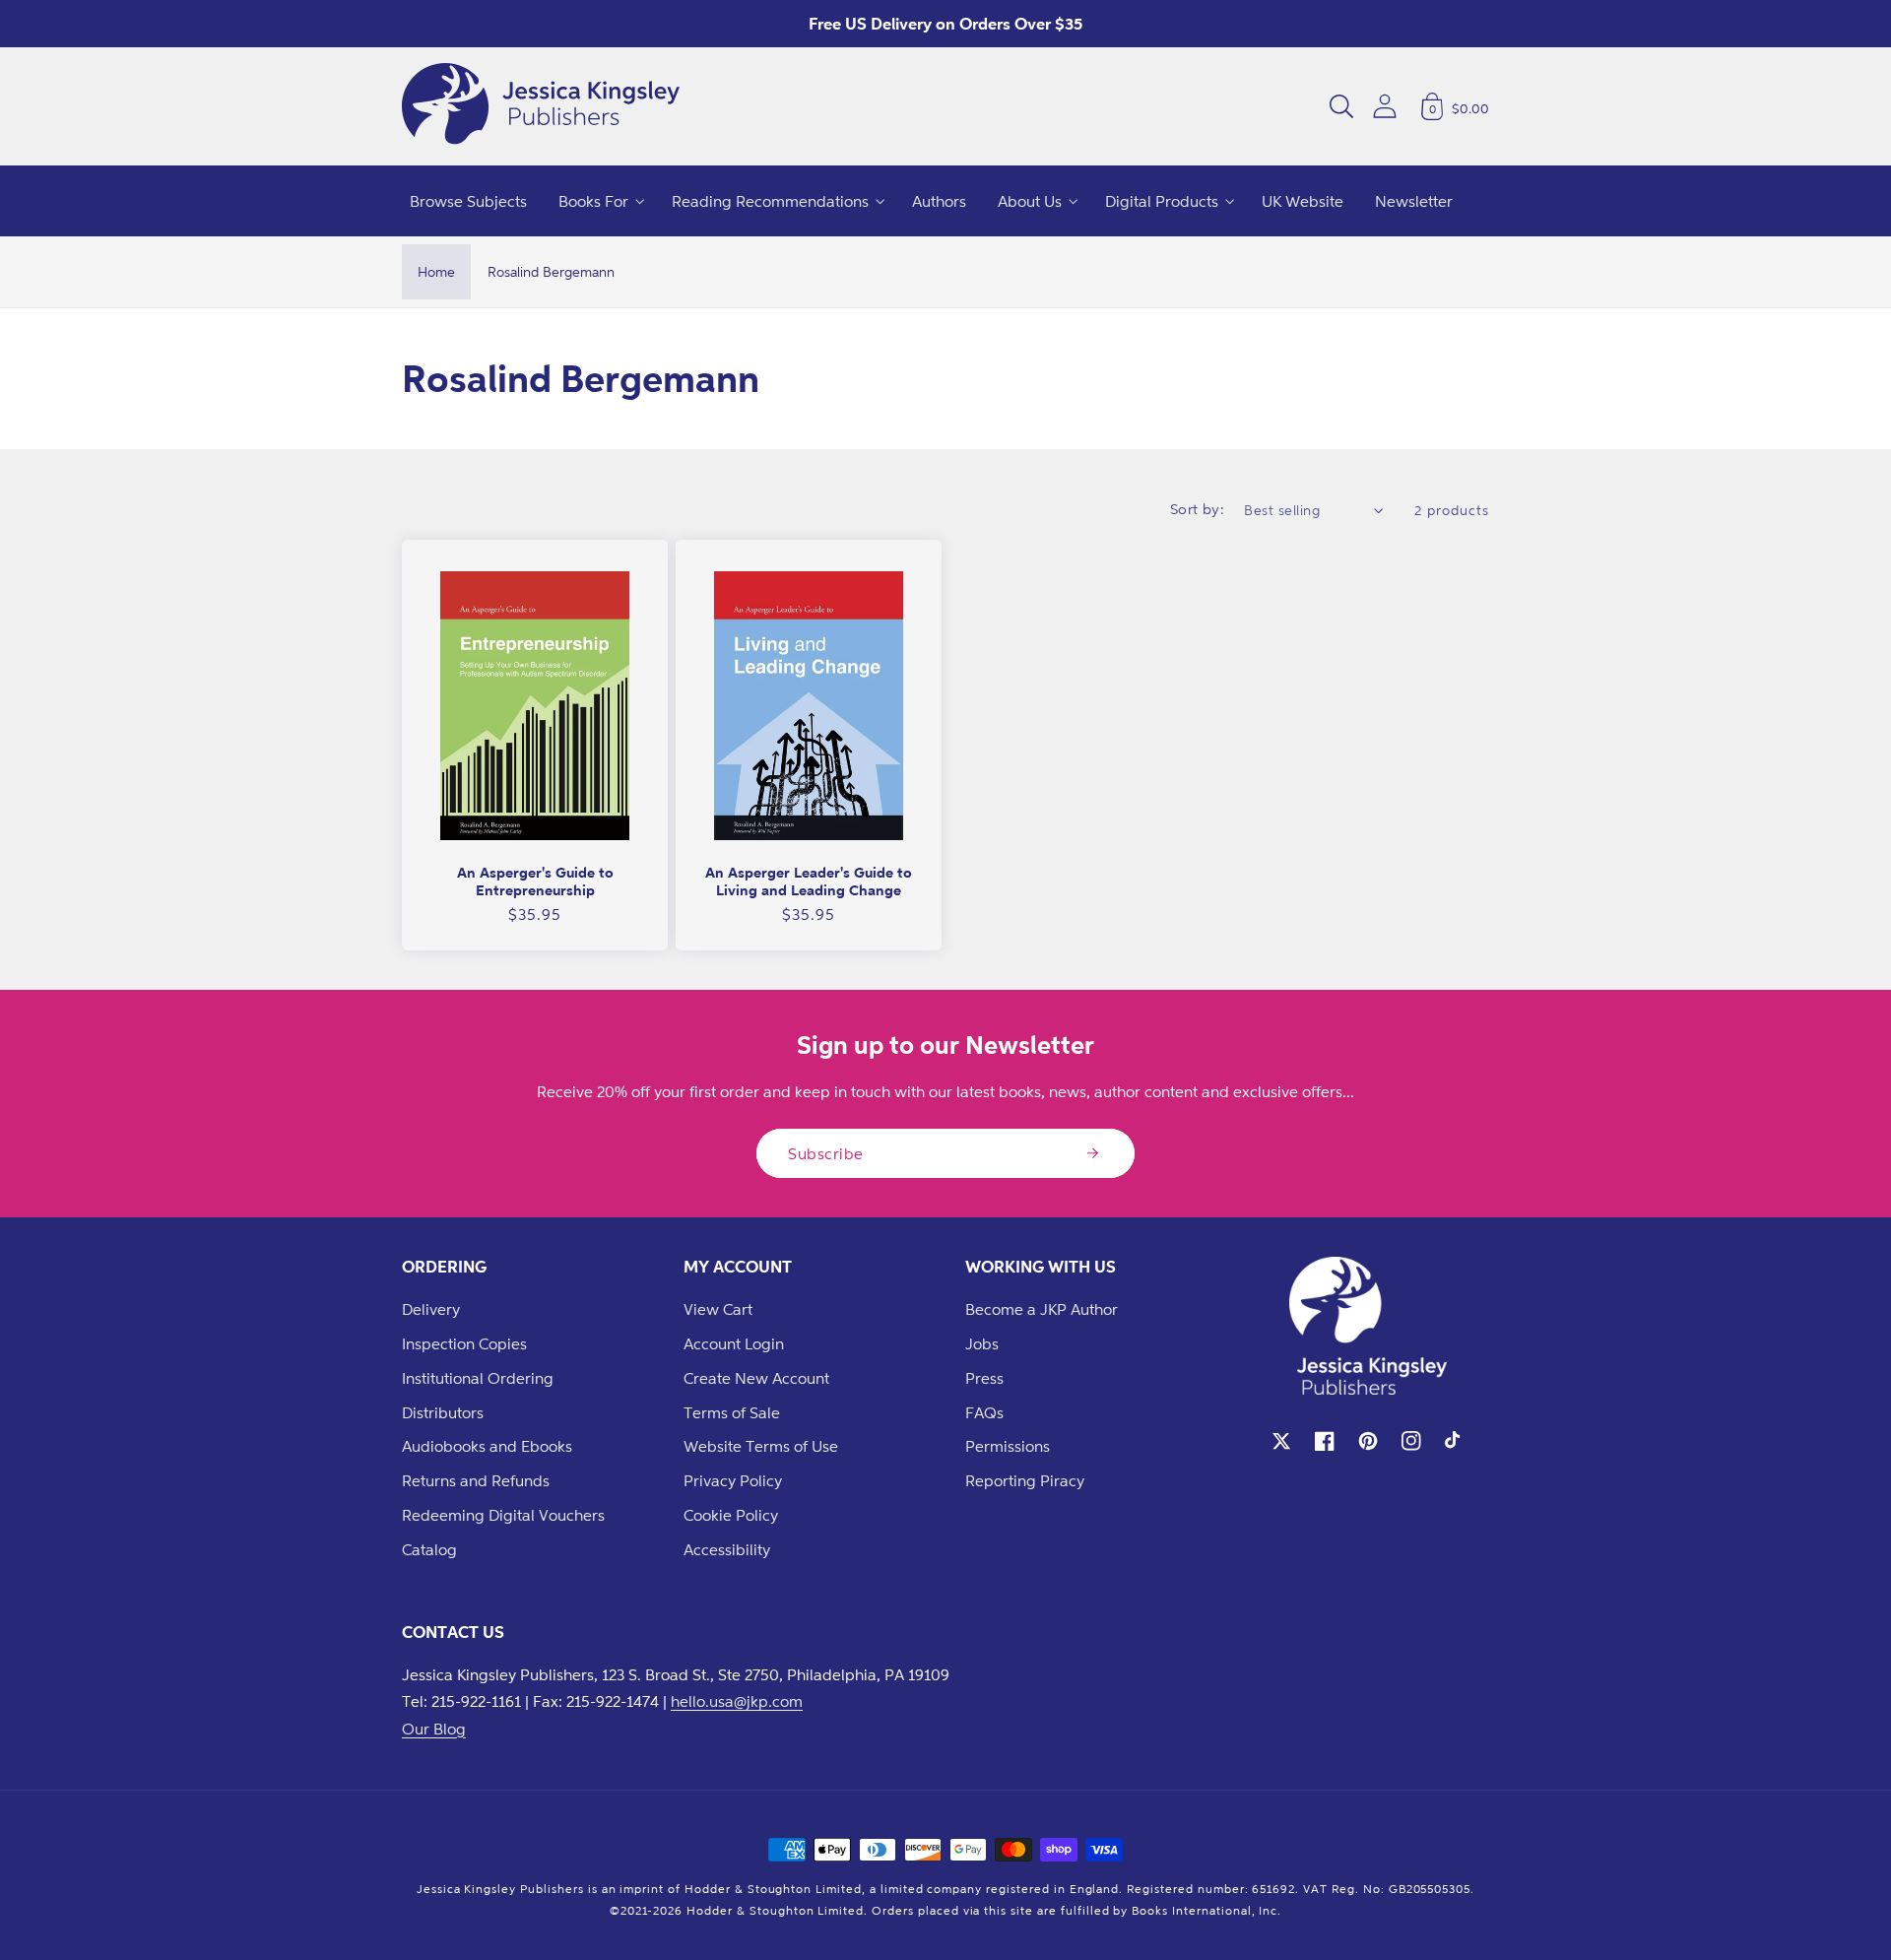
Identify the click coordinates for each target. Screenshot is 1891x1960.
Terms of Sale (732, 1412)
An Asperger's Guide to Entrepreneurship (535, 881)
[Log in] (1385, 106)
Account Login (734, 1343)
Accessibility (727, 1549)
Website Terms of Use (761, 1446)
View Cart (718, 1309)
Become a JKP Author (1042, 1309)
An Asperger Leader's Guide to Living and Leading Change (809, 881)
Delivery (431, 1309)
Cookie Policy (731, 1515)
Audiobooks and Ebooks (487, 1446)
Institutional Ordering (478, 1378)
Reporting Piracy (1025, 1480)
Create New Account (756, 1378)
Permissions (1008, 1446)
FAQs (984, 1412)
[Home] (541, 106)
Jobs (982, 1343)
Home (436, 271)
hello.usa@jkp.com (737, 1701)
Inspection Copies (464, 1343)
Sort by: (1198, 509)
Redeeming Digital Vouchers (503, 1515)
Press (984, 1378)
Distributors (443, 1412)
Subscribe (826, 1153)
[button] (1341, 106)
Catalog (429, 1549)
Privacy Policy (733, 1480)
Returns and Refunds (476, 1480)
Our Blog (434, 1729)
